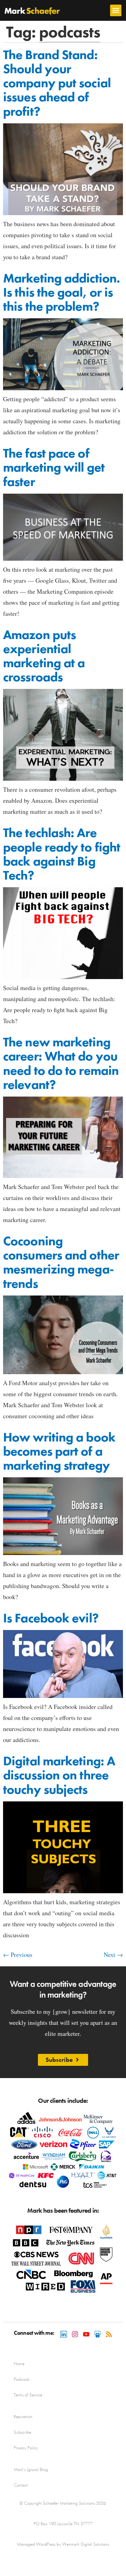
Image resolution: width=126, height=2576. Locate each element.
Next (113, 1955)
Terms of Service (28, 2395)
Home (19, 2364)
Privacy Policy (26, 2448)
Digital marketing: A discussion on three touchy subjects (59, 1775)
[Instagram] (75, 2334)
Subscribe (22, 2432)
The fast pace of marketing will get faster (54, 467)
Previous (18, 1955)
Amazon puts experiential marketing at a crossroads (44, 656)
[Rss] (109, 2334)
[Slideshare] (98, 2334)
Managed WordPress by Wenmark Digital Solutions (63, 2544)
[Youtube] (86, 2334)
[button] (116, 10)
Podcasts (22, 2379)
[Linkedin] (64, 2334)
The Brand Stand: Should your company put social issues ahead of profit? (57, 83)
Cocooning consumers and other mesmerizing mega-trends (61, 1262)
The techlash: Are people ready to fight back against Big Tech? (62, 854)
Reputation (23, 2417)
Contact (21, 2485)
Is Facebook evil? (51, 1618)
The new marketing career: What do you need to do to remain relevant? (61, 1063)
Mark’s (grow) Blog (31, 2469)
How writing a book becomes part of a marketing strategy (59, 1451)
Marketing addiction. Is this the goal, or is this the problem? (61, 292)
